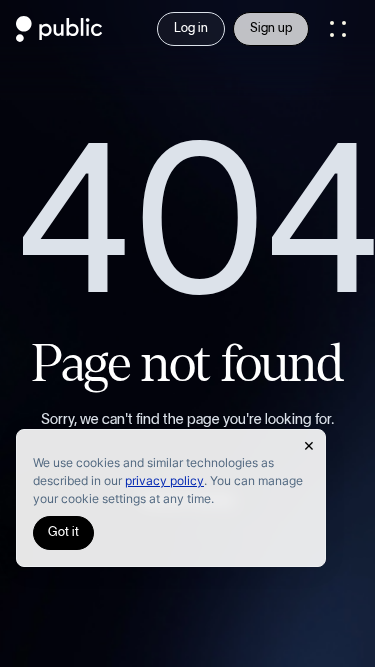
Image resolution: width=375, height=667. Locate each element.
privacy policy (164, 480)
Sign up (271, 28)
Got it (63, 532)
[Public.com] (59, 36)
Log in (191, 28)
